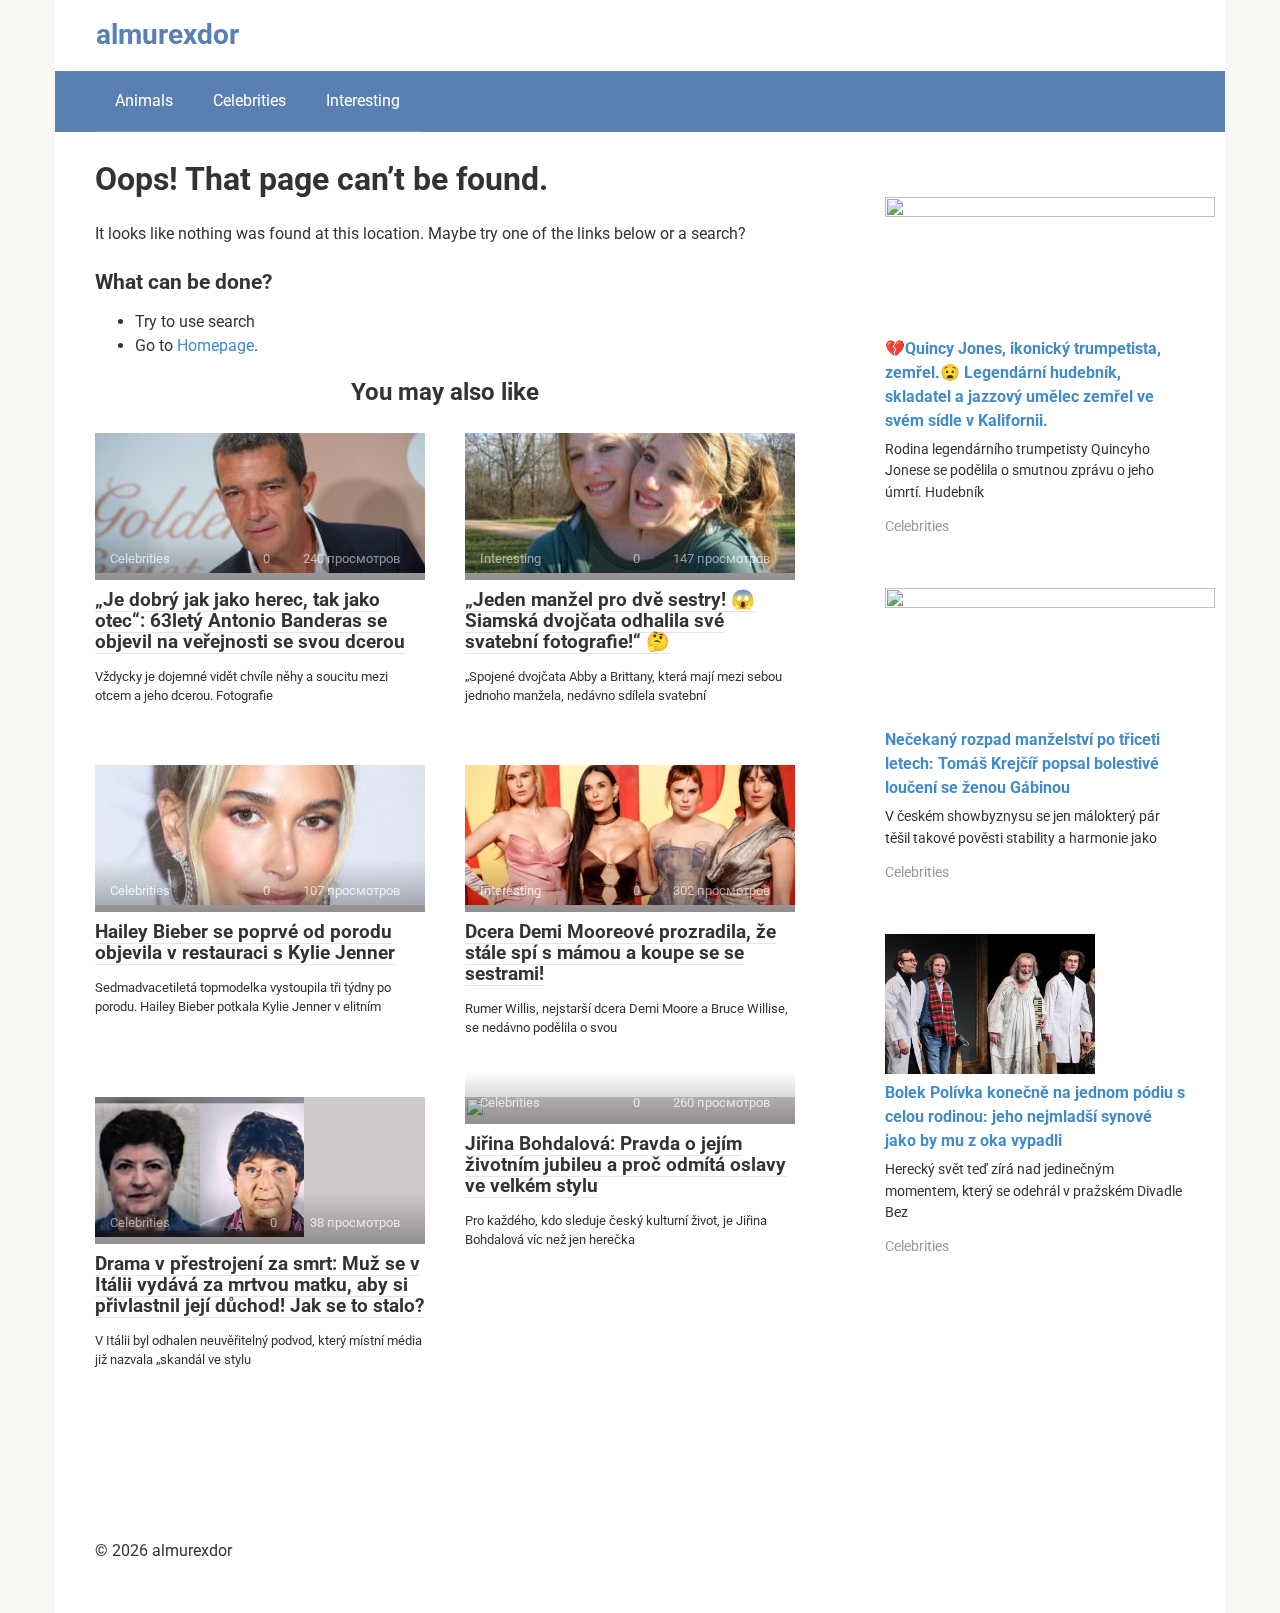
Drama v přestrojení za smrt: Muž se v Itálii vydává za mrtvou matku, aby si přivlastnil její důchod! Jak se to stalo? (259, 1284)
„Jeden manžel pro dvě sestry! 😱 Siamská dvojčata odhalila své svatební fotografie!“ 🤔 (610, 620)
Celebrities (249, 100)
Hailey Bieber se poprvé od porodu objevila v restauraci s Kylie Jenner (245, 942)
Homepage (215, 345)
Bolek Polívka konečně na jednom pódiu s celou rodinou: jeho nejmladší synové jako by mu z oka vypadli (1035, 1116)
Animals (144, 100)
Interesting (363, 100)
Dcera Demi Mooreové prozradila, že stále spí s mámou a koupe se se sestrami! (620, 952)
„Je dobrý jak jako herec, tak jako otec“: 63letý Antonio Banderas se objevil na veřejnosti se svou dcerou (250, 620)
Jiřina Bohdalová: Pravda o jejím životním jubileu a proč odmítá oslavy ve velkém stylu (625, 1164)
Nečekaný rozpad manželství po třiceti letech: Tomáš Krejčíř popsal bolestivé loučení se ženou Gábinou (1022, 763)
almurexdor (167, 34)
